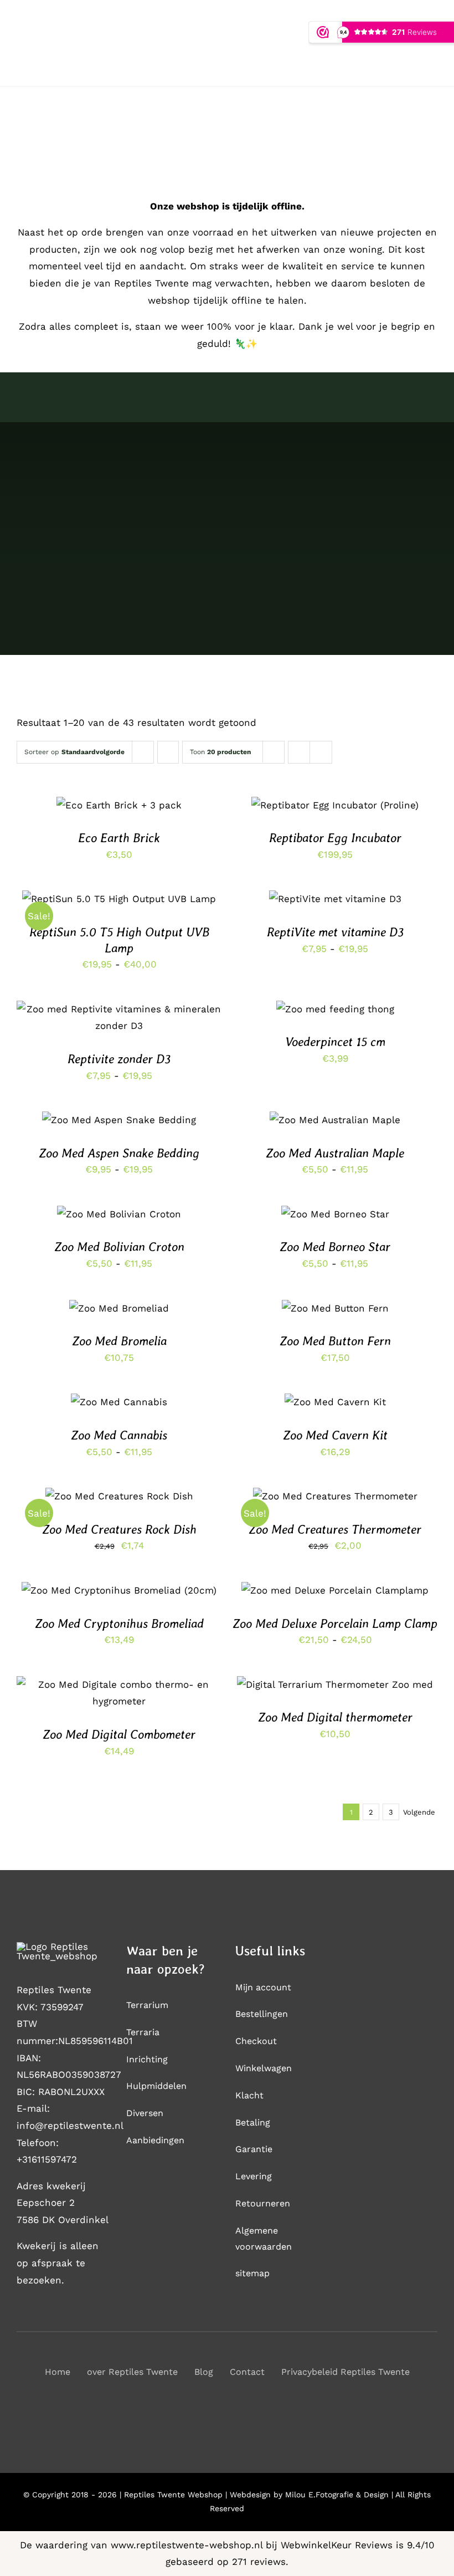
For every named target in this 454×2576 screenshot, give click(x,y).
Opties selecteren (93, 902)
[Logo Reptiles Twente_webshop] (63, 1947)
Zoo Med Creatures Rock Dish (119, 1529)
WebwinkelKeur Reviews (337, 2545)
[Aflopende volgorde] (168, 752)
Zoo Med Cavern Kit (335, 1435)
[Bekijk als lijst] (321, 752)
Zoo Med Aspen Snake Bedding (119, 1153)
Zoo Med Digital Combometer (119, 1734)
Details (342, 813)
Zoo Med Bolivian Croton (119, 1247)
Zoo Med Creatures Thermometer (335, 1529)
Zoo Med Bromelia (119, 1341)
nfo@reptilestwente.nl (71, 2126)
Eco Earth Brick (119, 838)
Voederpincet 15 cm (335, 1042)
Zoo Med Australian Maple (335, 1153)
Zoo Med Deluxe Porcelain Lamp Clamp (335, 1624)
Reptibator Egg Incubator (335, 838)
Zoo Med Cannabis (119, 1435)
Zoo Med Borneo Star (335, 1247)
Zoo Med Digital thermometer (335, 1717)
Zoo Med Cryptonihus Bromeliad (119, 1624)
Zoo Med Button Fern (335, 1341)
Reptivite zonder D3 (119, 1059)
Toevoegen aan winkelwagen (335, 802)
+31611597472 (47, 2159)
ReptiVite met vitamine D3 (335, 932)
